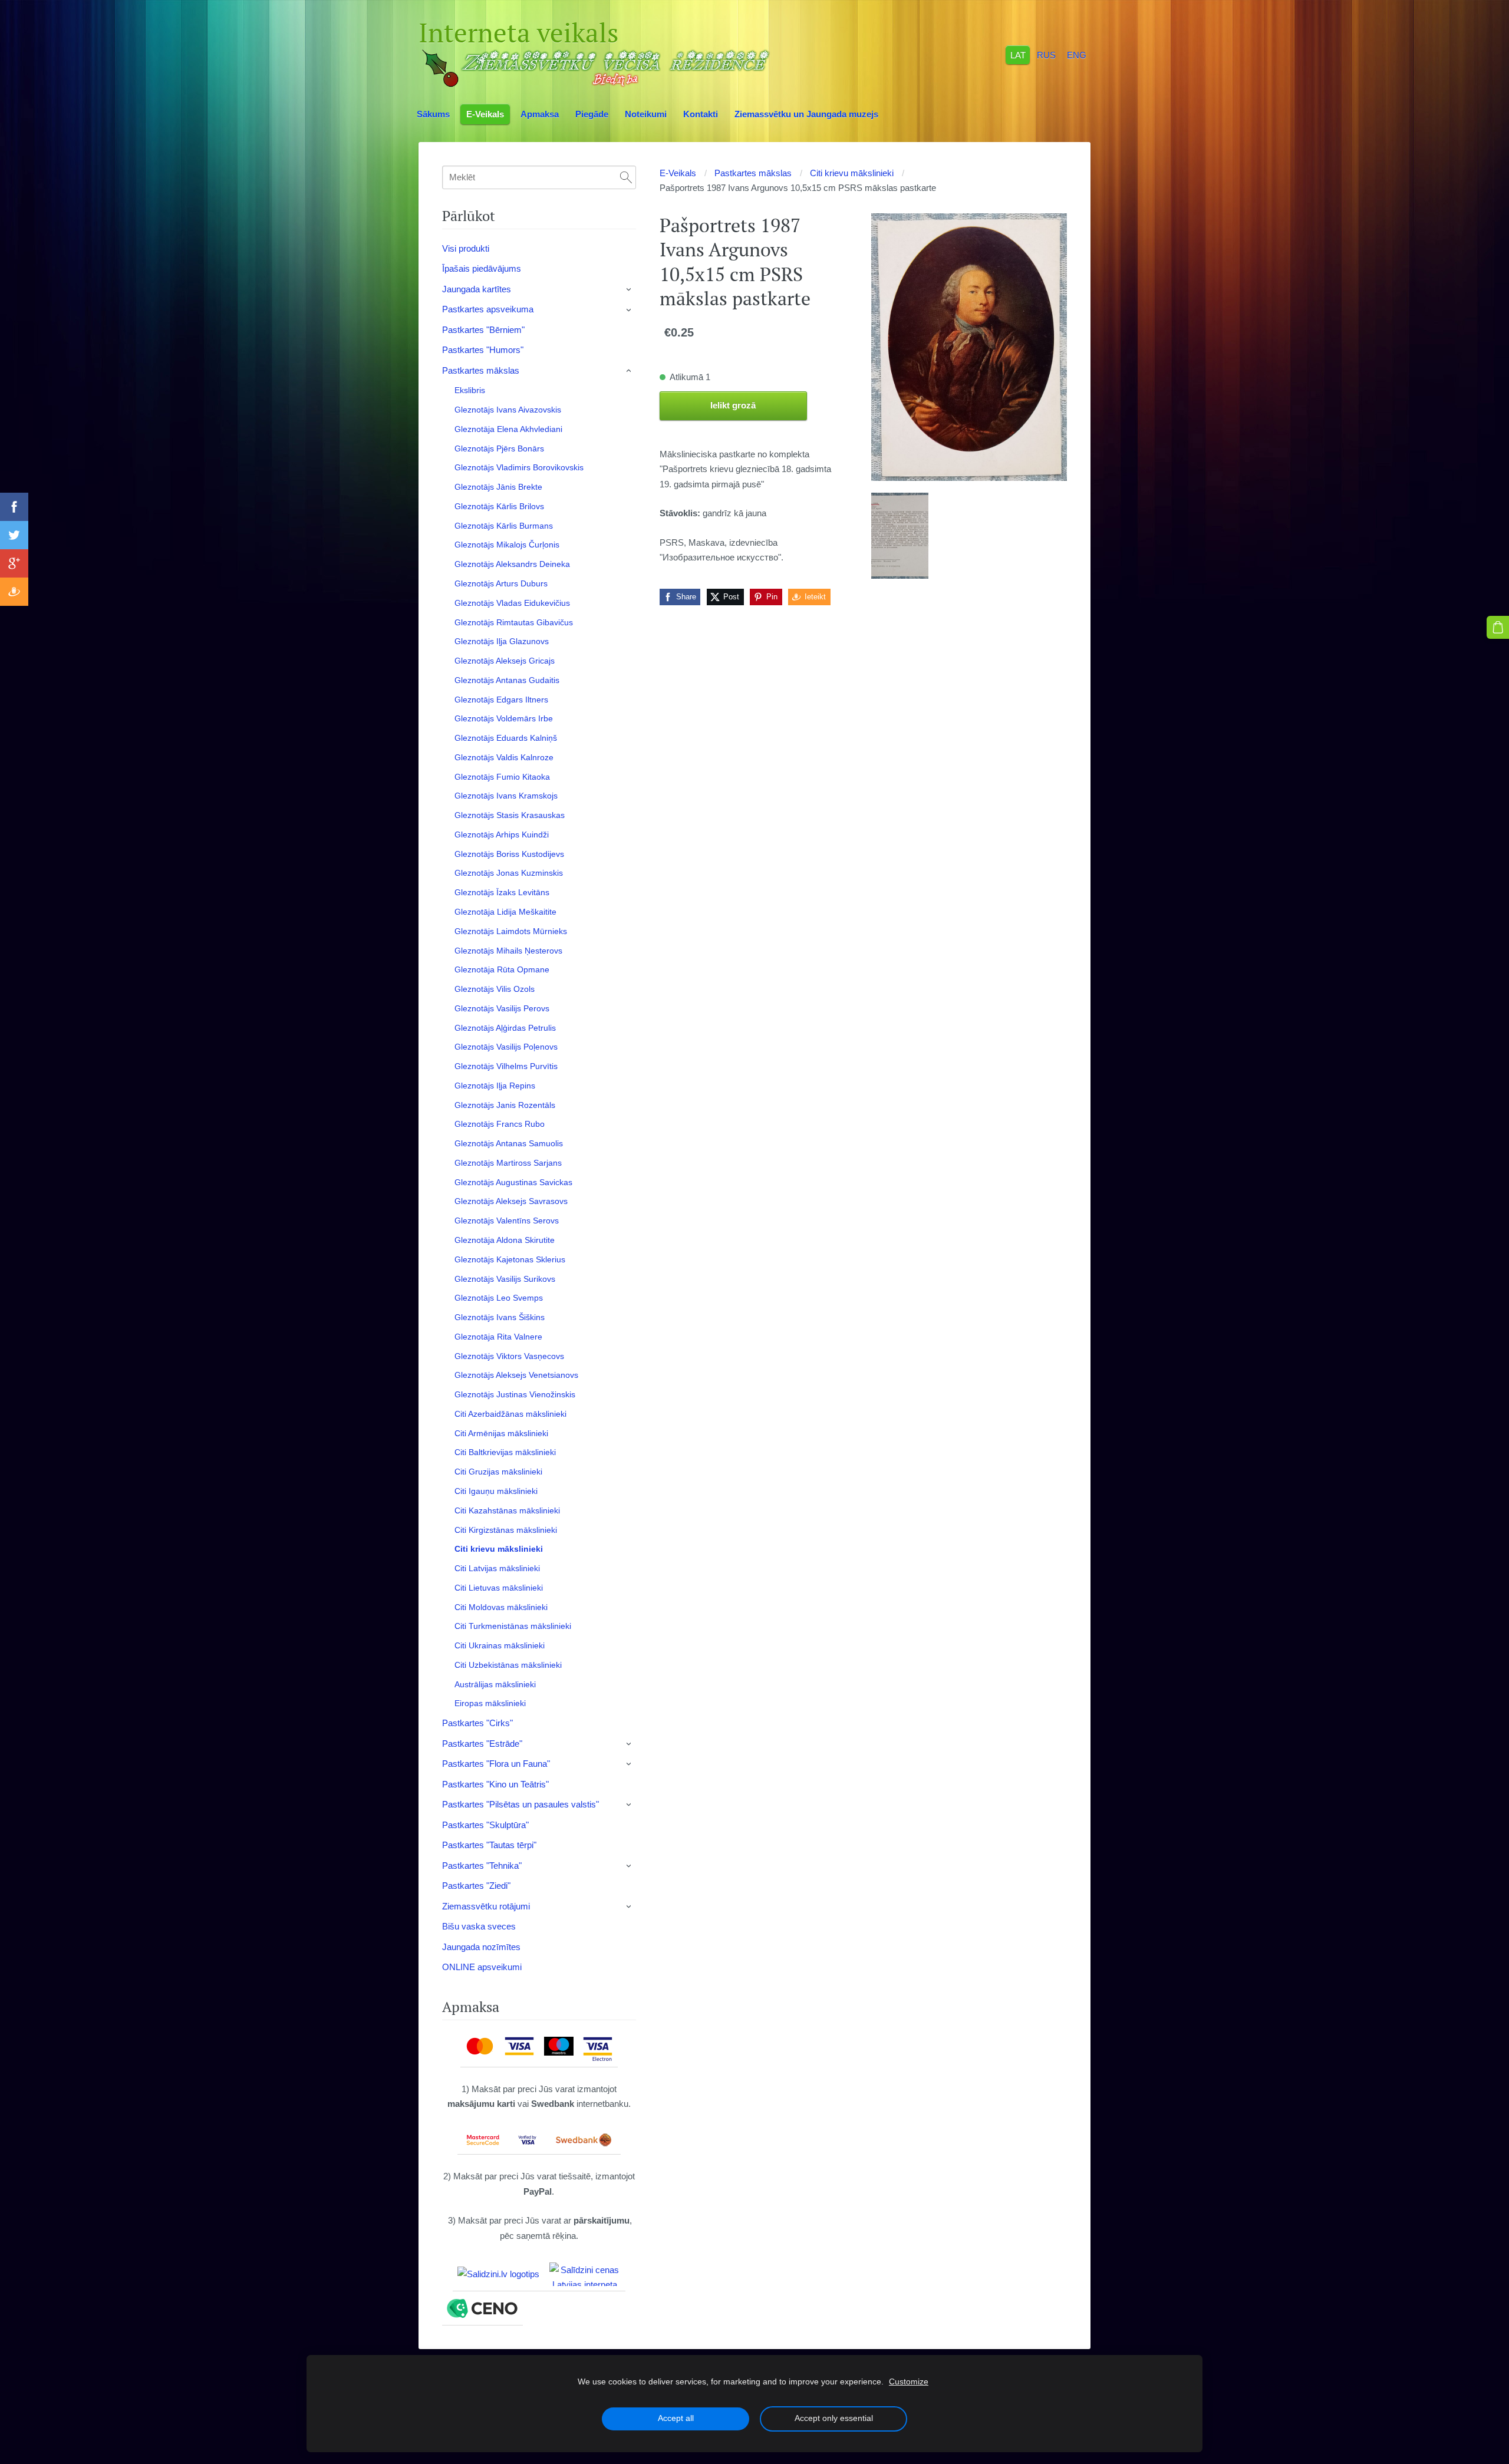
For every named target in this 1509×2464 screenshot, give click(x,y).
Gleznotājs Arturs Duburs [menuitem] (501, 583)
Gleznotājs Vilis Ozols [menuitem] (495, 989)
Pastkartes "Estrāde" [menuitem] (482, 1744)
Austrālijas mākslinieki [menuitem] (495, 1684)
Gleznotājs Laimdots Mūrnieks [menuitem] (511, 931)
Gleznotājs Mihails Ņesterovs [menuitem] (508, 951)
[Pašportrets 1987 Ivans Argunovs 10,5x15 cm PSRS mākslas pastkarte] (900, 536)
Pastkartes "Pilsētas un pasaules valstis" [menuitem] (520, 1804)
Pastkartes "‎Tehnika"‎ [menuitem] (482, 1866)
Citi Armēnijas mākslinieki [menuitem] (501, 1433)
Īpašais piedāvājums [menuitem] (482, 268)
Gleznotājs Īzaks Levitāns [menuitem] (502, 892)
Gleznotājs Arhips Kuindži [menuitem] (502, 834)
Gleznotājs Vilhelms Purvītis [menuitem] (506, 1066)
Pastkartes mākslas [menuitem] (481, 370)
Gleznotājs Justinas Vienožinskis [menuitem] (515, 1394)
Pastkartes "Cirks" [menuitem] (477, 1723)
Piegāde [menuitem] (592, 114)
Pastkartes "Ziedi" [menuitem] (476, 1886)
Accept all (676, 2418)
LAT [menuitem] (1018, 55)
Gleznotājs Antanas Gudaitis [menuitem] (507, 680)
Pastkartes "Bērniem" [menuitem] (483, 330)
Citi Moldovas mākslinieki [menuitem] (501, 1607)
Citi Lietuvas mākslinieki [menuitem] (499, 1588)
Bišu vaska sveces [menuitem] (479, 1926)
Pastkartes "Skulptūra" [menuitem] (485, 1825)
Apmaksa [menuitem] (540, 114)
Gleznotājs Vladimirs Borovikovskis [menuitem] (519, 467)
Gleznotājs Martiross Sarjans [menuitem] (508, 1163)
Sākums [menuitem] (433, 114)
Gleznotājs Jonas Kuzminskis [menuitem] (509, 873)
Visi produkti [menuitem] (466, 248)
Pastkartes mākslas (753, 173)
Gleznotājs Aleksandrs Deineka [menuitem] (512, 564)
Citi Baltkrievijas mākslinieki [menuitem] (505, 1452)
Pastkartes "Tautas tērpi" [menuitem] (489, 1845)
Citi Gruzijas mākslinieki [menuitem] (498, 1472)
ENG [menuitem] (1077, 55)
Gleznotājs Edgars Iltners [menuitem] (501, 700)
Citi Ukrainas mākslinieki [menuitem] (500, 1645)
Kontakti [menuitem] (701, 114)
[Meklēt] (626, 177)
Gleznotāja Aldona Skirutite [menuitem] (505, 1240)
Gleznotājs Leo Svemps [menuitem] (499, 1298)
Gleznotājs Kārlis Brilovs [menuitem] (499, 506)
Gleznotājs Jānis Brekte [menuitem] (498, 487)
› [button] (630, 289)
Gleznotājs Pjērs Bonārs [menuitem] (499, 448)
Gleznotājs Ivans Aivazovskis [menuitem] (508, 410)
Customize (909, 2382)
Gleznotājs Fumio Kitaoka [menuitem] (502, 777)
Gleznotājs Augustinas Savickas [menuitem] (513, 1182)
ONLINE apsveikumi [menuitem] (482, 1967)
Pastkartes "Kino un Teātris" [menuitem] (495, 1784)
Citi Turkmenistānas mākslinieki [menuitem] (513, 1626)
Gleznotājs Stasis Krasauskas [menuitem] (510, 815)
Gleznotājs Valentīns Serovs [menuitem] (507, 1221)
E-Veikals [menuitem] (485, 114)
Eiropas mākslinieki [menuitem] (490, 1703)
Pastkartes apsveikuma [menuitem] (488, 309)
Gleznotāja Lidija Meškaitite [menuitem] (505, 912)
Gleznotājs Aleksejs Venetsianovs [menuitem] (516, 1375)
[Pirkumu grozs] (1498, 627)
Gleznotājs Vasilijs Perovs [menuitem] (502, 1008)
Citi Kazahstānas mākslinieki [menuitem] (507, 1510)
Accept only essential (834, 2418)
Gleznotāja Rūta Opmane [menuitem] (502, 969)
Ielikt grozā (733, 405)
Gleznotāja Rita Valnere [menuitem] (498, 1337)
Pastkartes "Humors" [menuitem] (483, 350)
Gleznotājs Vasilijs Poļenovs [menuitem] (506, 1047)
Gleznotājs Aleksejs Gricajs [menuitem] (505, 661)
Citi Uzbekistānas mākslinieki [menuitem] (508, 1665)
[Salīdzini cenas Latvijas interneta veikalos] (585, 2274)
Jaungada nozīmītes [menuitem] (481, 1947)
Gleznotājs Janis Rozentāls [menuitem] (505, 1105)
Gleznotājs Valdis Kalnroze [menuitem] (504, 757)
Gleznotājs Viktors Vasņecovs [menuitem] (509, 1356)
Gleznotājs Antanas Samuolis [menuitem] (509, 1143)
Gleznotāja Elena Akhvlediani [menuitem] (508, 429)
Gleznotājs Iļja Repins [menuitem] (495, 1086)
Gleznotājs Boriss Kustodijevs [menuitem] (509, 854)
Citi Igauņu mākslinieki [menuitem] (496, 1491)
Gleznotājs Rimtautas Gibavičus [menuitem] (514, 622)
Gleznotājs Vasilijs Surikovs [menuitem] (505, 1279)
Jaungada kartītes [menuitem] (477, 289)
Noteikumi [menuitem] (646, 114)
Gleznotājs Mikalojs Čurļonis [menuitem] (507, 545)
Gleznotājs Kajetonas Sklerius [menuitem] (510, 1259)
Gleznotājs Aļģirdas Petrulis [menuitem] (505, 1028)
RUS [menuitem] (1046, 55)
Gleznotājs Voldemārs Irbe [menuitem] (504, 718)
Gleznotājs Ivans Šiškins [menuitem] (500, 1317)
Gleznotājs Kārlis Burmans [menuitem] (504, 526)
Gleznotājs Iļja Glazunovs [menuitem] (502, 641)
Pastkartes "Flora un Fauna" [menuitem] (496, 1764)
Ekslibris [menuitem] (470, 390)
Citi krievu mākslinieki (852, 173)
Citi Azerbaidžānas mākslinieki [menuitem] (510, 1414)
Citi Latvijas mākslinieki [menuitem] (497, 1568)
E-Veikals (678, 173)
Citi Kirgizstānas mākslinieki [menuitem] (506, 1530)
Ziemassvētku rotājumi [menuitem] (486, 1906)
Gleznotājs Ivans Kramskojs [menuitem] (506, 796)
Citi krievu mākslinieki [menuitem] (499, 1549)
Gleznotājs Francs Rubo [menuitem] (500, 1124)
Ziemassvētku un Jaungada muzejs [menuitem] (806, 114)
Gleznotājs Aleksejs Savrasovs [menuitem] (511, 1201)
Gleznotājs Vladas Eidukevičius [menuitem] (512, 603)
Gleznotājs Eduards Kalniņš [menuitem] (506, 738)
